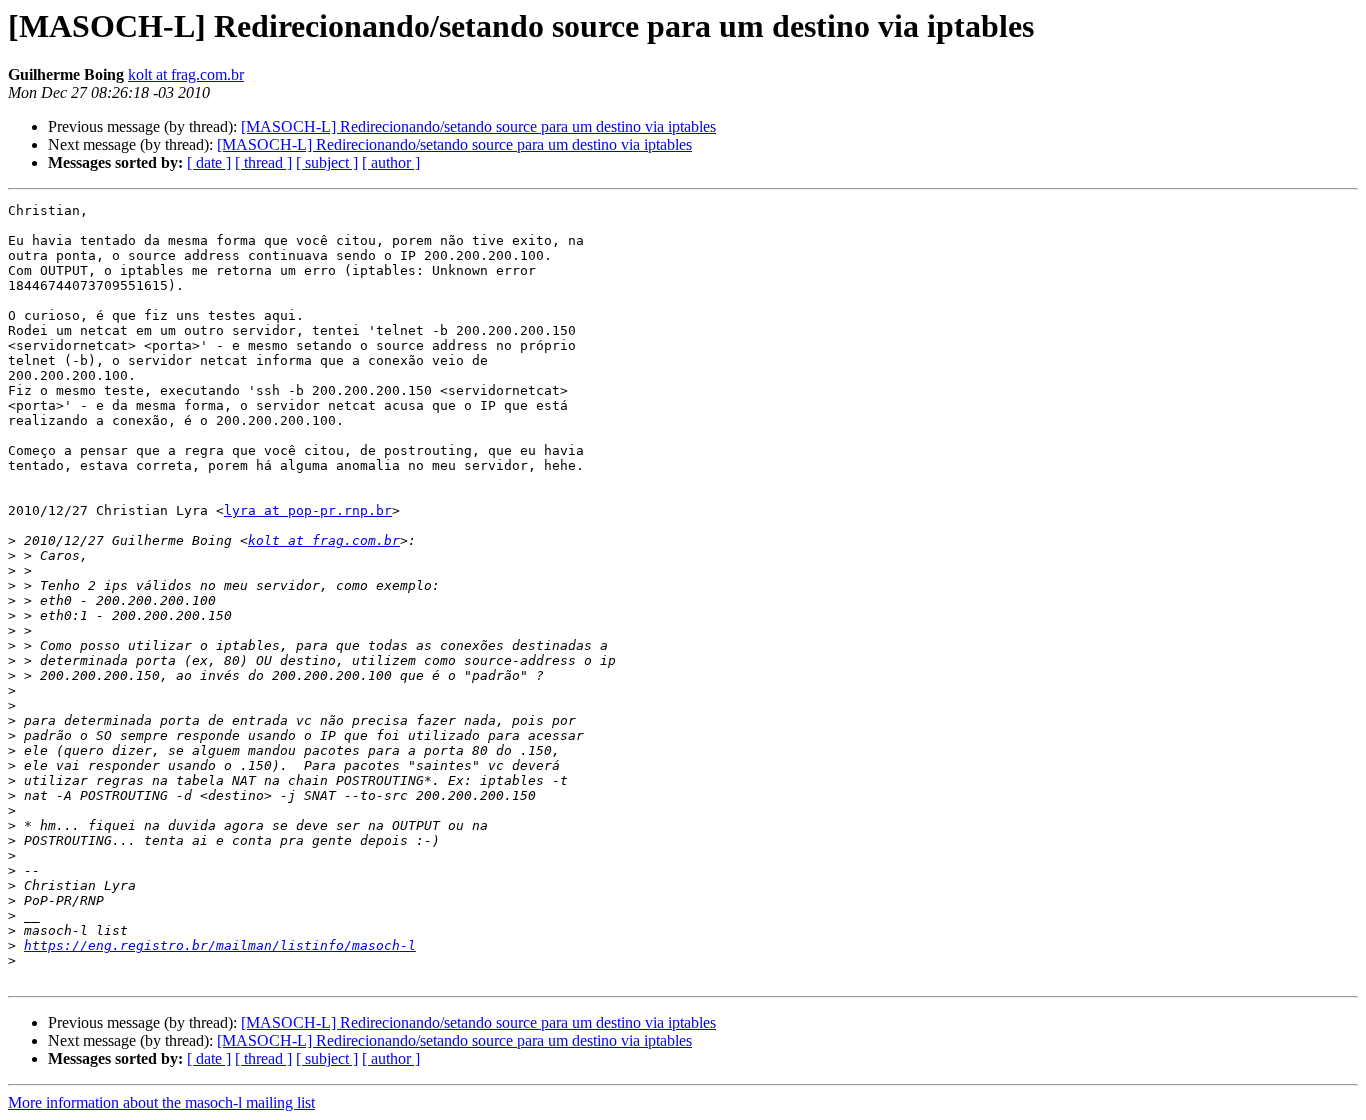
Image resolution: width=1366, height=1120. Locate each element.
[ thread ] (263, 162)
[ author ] (391, 162)
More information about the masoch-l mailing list (161, 1102)
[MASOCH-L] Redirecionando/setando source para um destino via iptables (478, 126)
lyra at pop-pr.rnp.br (308, 510)
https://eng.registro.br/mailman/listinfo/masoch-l (220, 945)
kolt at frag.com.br (186, 74)
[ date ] (209, 162)
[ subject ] (327, 162)
